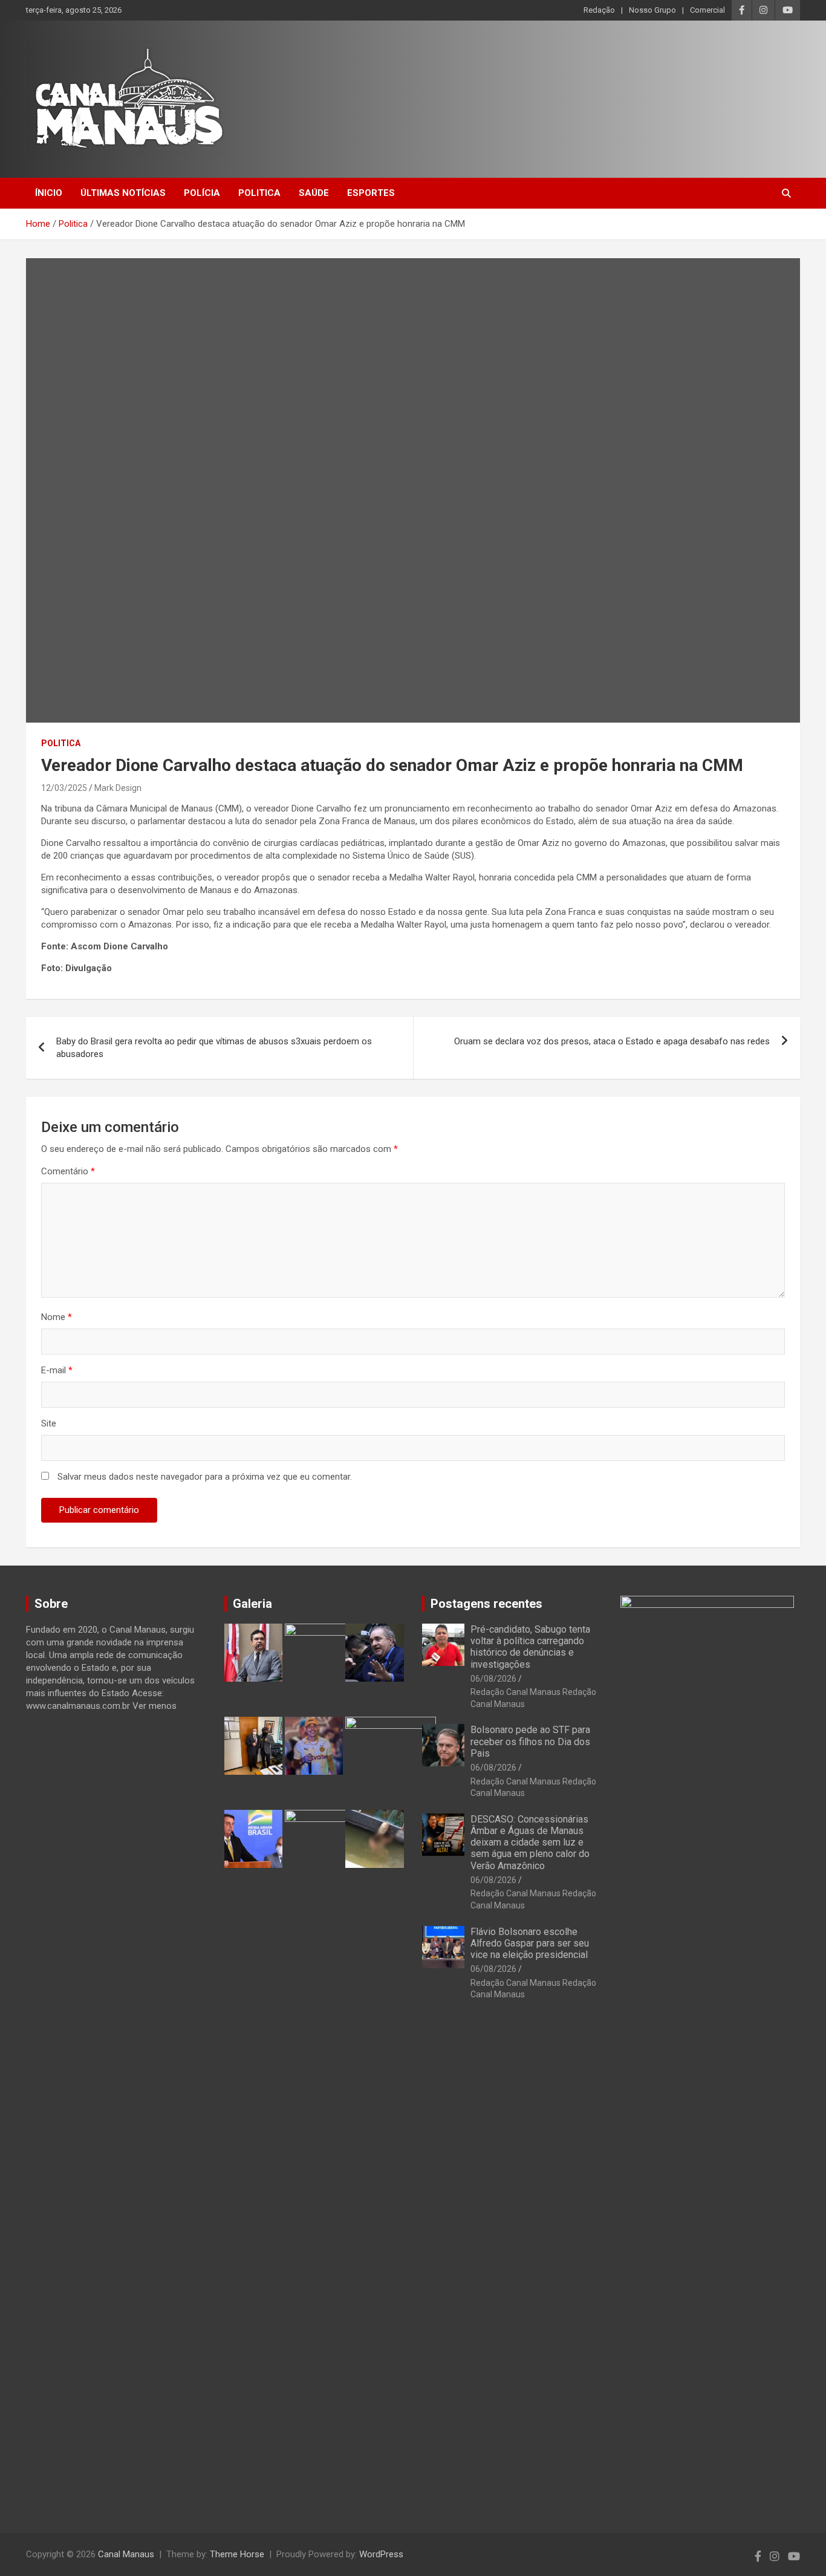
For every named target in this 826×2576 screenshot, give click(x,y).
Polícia (202, 193)
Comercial (707, 10)
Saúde (314, 193)
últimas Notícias (123, 193)
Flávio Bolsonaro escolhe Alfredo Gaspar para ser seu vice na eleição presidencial (530, 1943)
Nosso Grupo (652, 10)
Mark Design (118, 788)
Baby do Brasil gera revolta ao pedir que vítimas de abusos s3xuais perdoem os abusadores (214, 1048)
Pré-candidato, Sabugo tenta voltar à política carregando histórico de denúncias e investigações (530, 1647)
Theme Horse (237, 2554)
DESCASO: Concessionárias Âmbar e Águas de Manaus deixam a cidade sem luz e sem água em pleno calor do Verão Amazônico (530, 1843)
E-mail (57, 1370)
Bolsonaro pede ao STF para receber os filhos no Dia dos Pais (530, 1741)
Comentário (68, 1171)
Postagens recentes (486, 1604)
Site (49, 1423)
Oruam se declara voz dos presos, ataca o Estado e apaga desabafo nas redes (612, 1041)
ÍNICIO (49, 193)
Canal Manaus (126, 2554)
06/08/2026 (493, 1679)
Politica (259, 193)
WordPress (381, 2554)
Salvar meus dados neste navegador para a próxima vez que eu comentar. (205, 1477)
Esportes (371, 193)
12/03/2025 (64, 788)
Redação (599, 10)
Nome (57, 1317)
